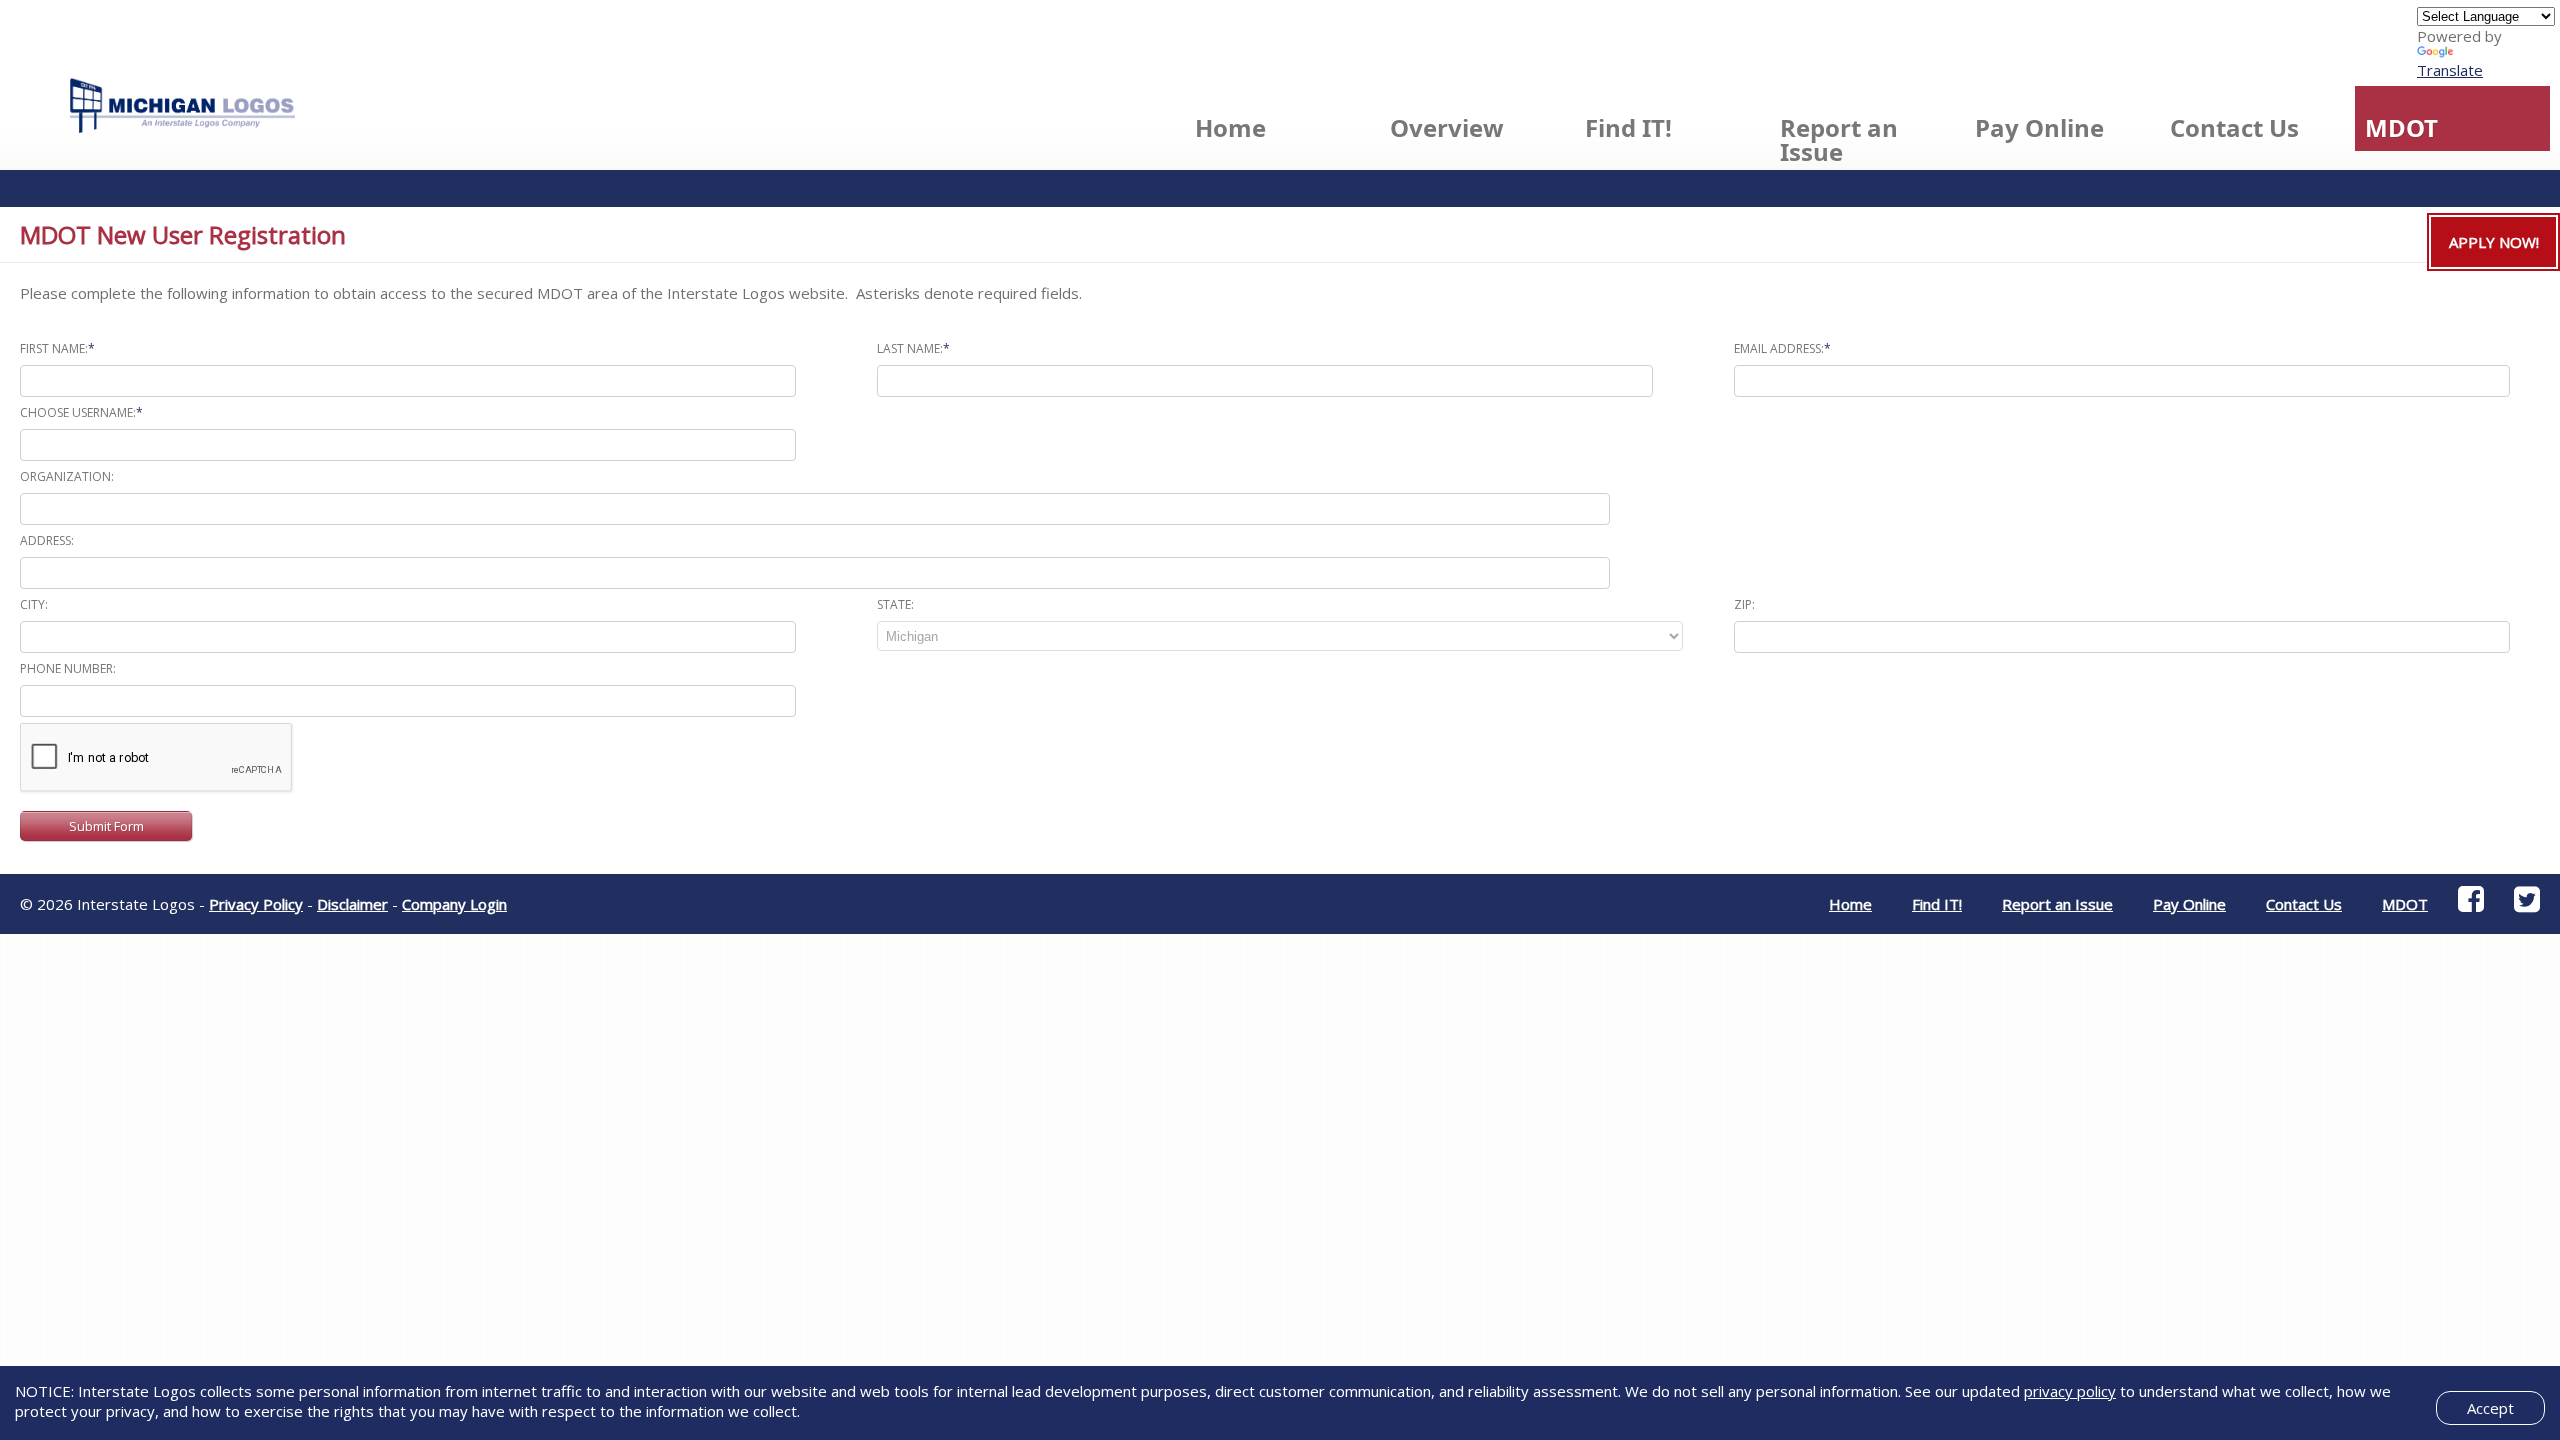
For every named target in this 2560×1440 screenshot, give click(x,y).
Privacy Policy (256, 904)
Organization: (67, 476)
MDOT (2401, 127)
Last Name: (913, 348)
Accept (2490, 1408)
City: (34, 604)
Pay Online (2039, 127)
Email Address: (1782, 348)
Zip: (1744, 604)
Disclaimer (352, 904)
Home (1230, 127)
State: (895, 604)
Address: (47, 540)
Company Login (454, 904)
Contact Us (2234, 127)
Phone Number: (68, 668)
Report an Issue (1839, 139)
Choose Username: (81, 412)
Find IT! (1628, 127)
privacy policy (2070, 1391)
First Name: (57, 348)
